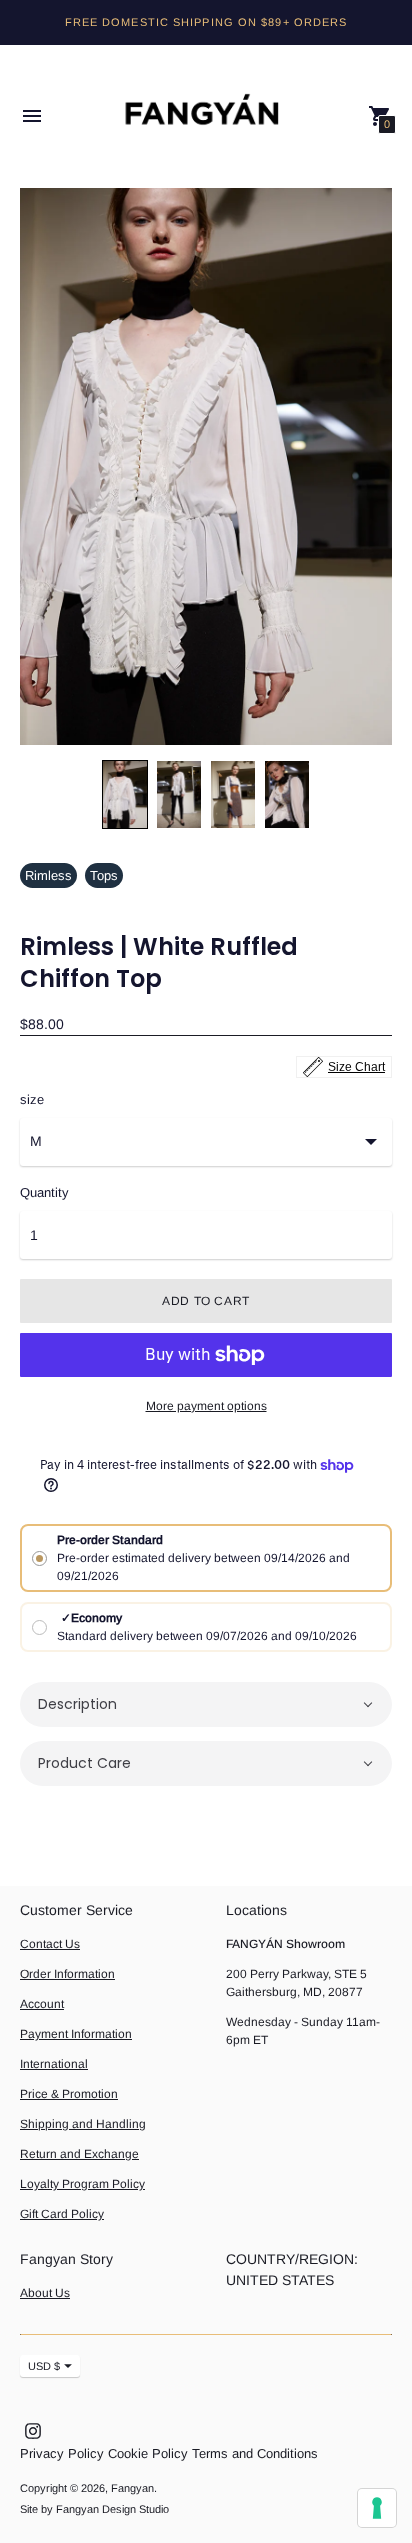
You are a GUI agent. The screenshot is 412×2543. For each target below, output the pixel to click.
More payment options (206, 1406)
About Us (45, 2293)
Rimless (48, 875)
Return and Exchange (79, 2154)
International (54, 2064)
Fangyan (132, 2488)
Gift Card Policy (62, 2214)
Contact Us (50, 1944)
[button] (206, 1704)
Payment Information (76, 2034)
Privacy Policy (62, 2453)
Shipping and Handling (83, 2124)
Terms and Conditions (255, 2453)
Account (42, 2004)
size (32, 1100)
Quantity (44, 1193)
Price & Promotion (69, 2094)
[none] (125, 794)
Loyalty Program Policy (82, 2184)
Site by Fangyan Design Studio (94, 2509)
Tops (104, 875)
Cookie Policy (148, 2453)
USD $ (44, 2366)
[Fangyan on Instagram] (33, 2429)
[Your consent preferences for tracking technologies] (377, 2508)
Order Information (67, 1974)
